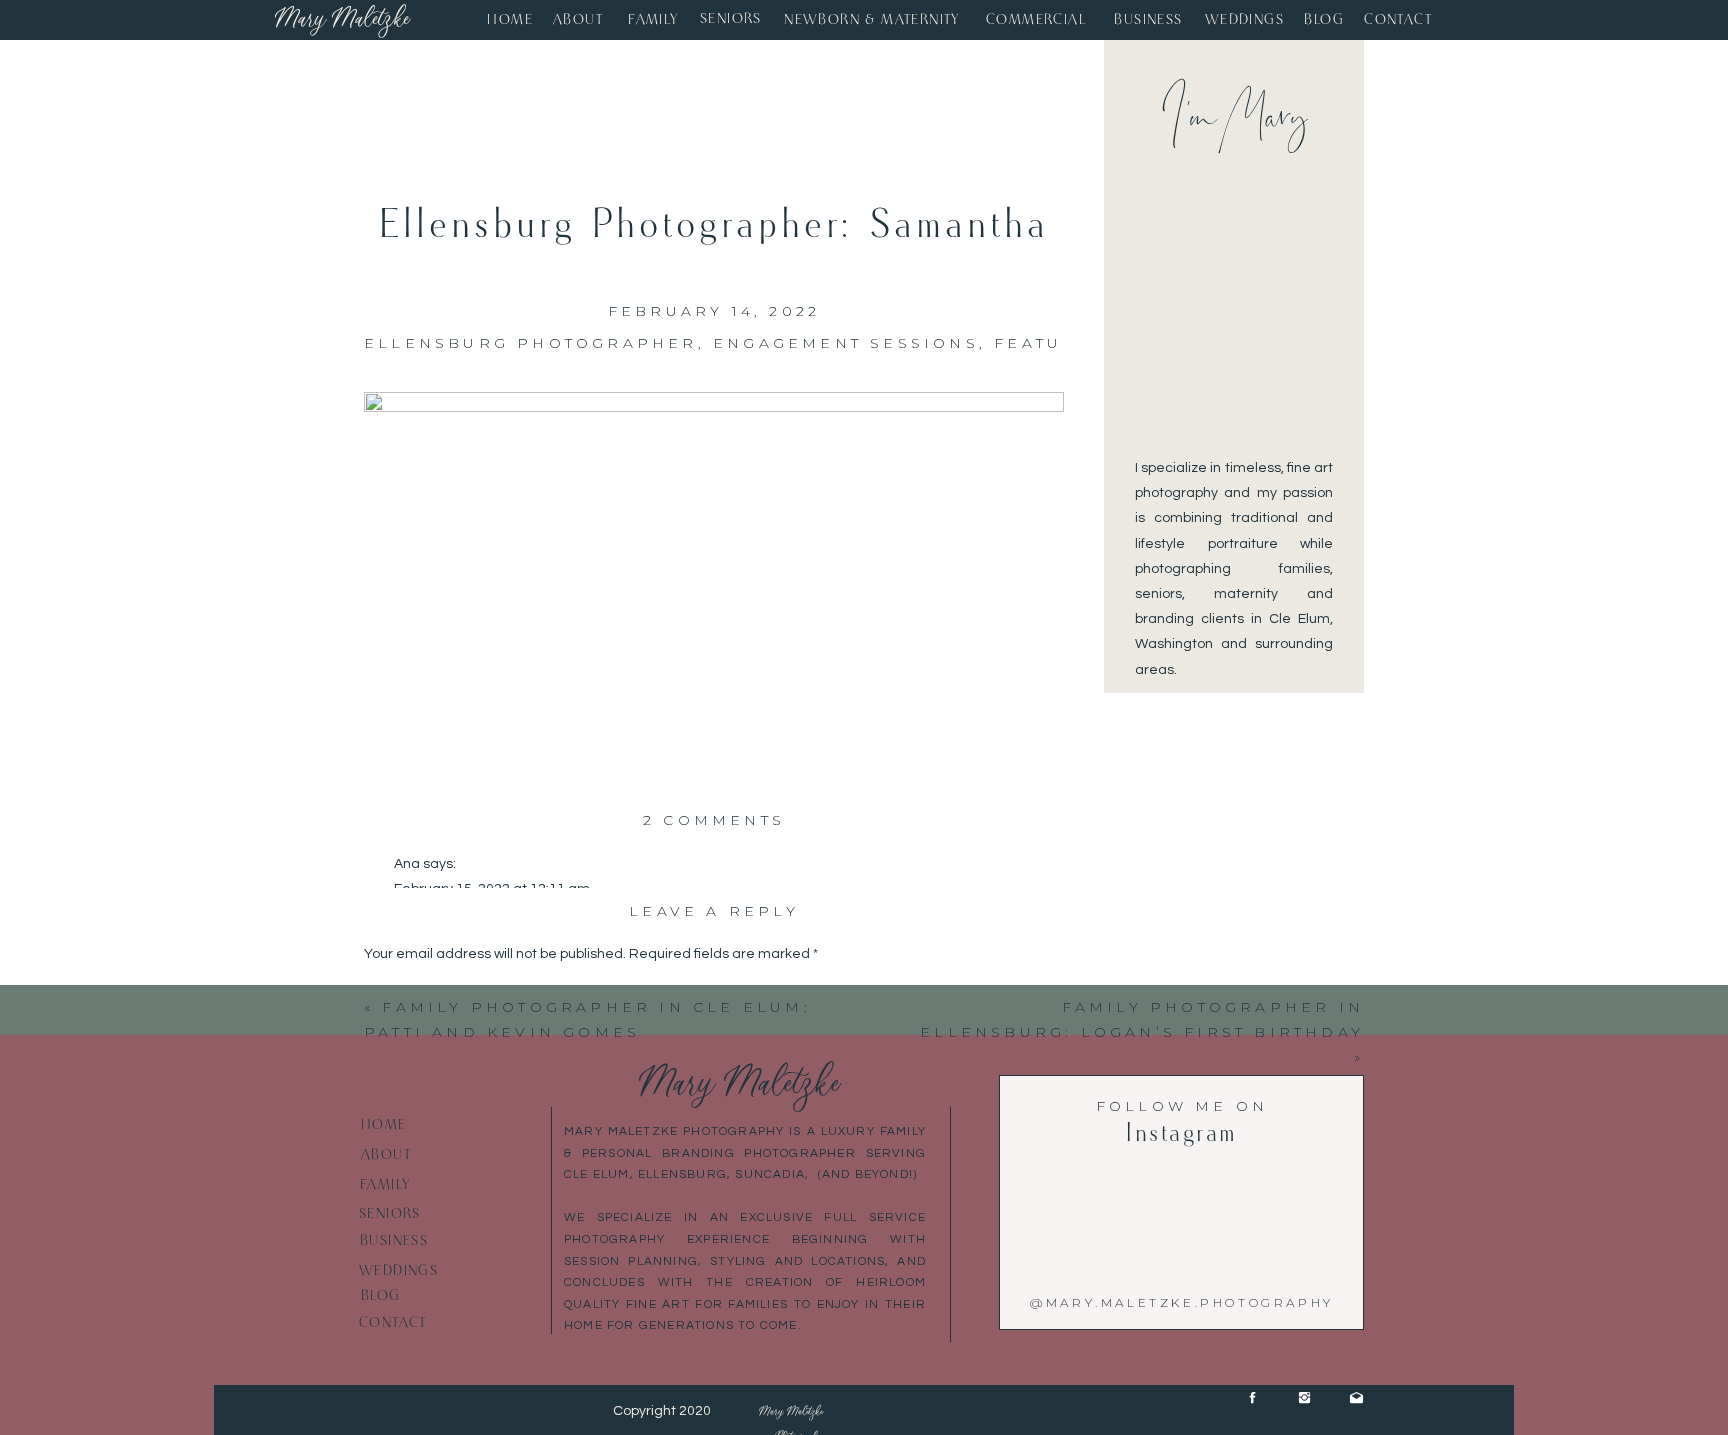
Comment (401, 993)
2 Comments (714, 820)
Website (391, 1371)
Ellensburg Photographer (531, 343)
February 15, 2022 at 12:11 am (492, 889)
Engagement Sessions (846, 343)
